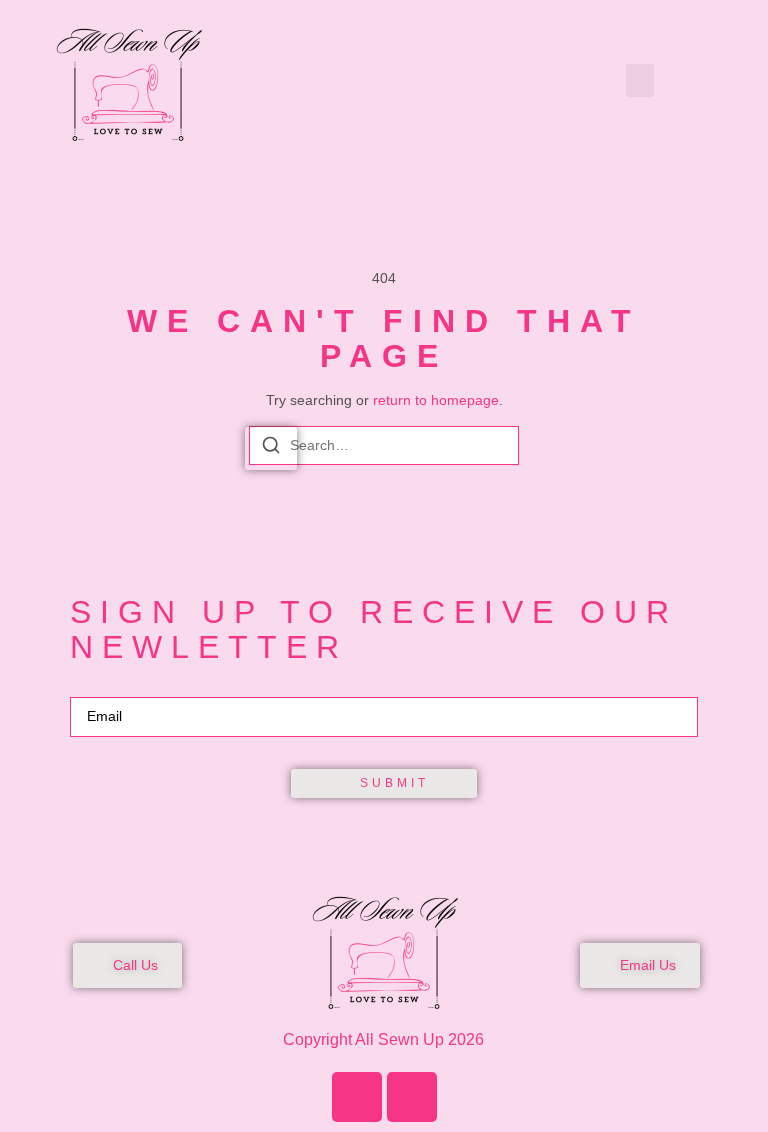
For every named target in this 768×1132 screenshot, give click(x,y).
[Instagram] (412, 1097)
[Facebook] (357, 1097)
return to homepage (436, 400)
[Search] (271, 448)
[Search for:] (384, 445)
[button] (640, 80)
